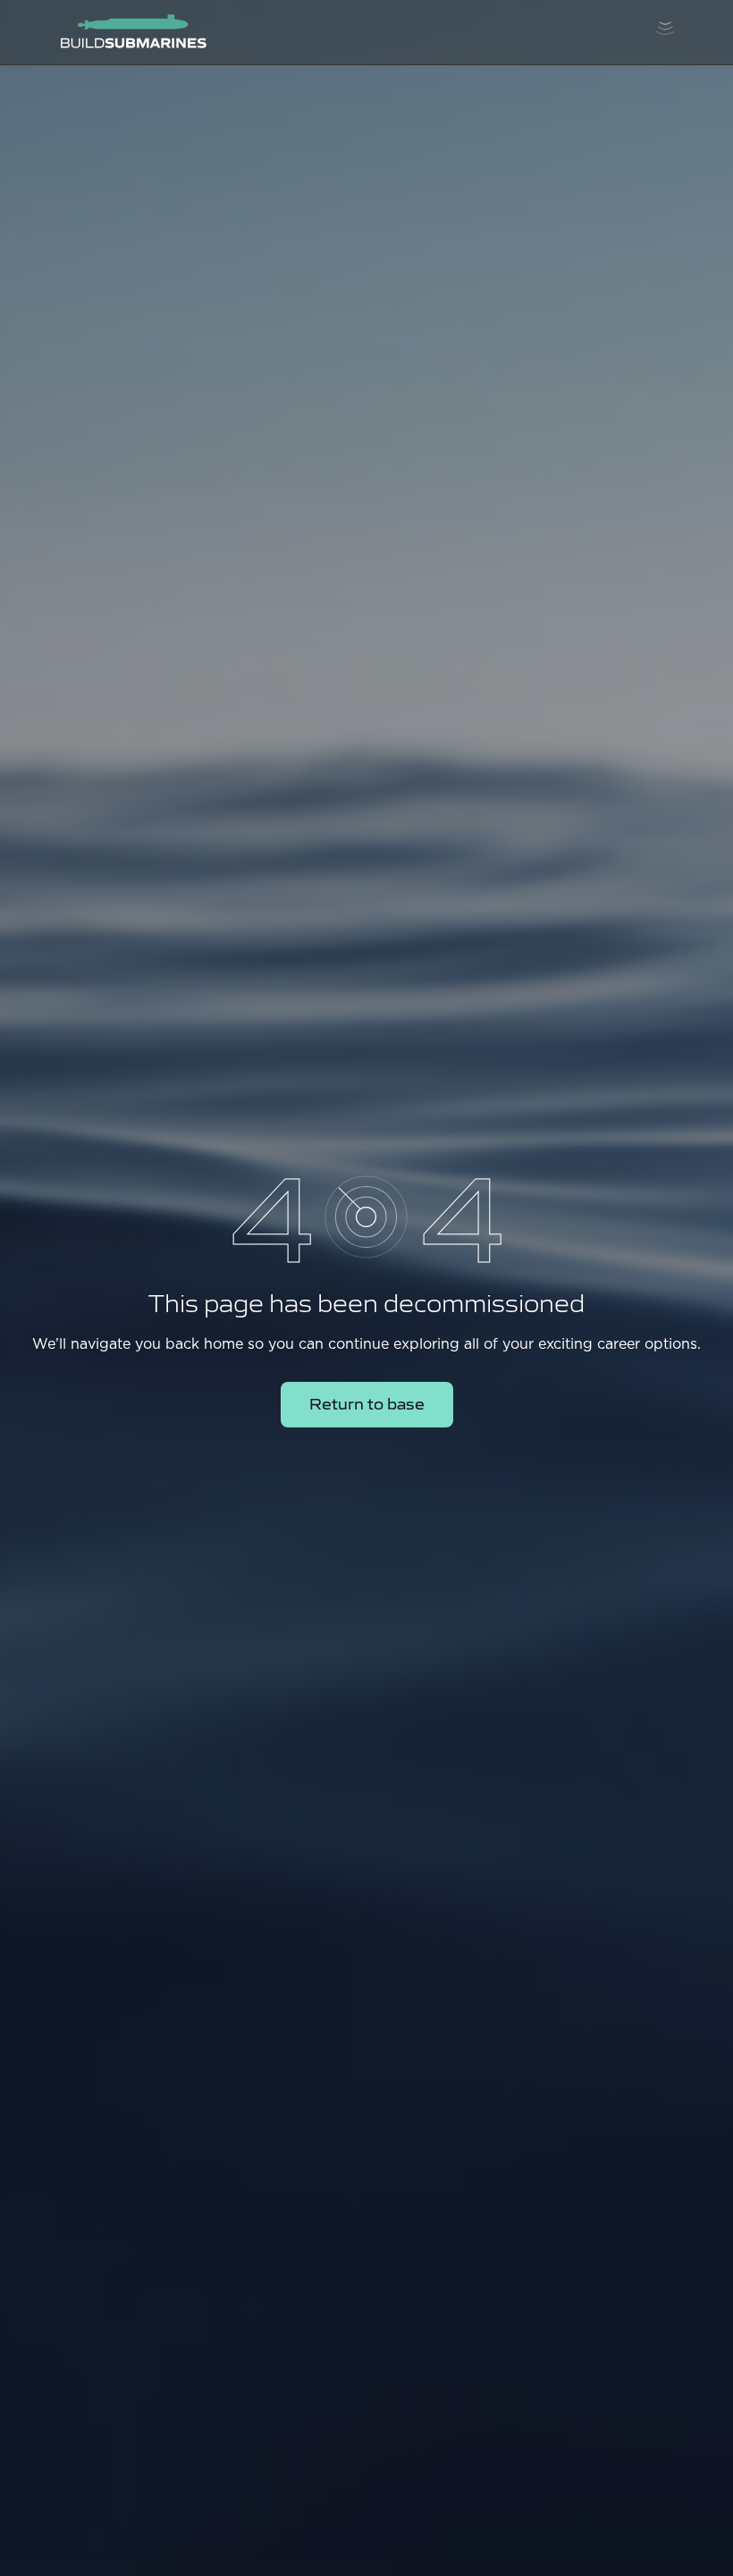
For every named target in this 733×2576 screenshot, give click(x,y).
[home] (133, 32)
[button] (665, 32)
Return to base (367, 1403)
